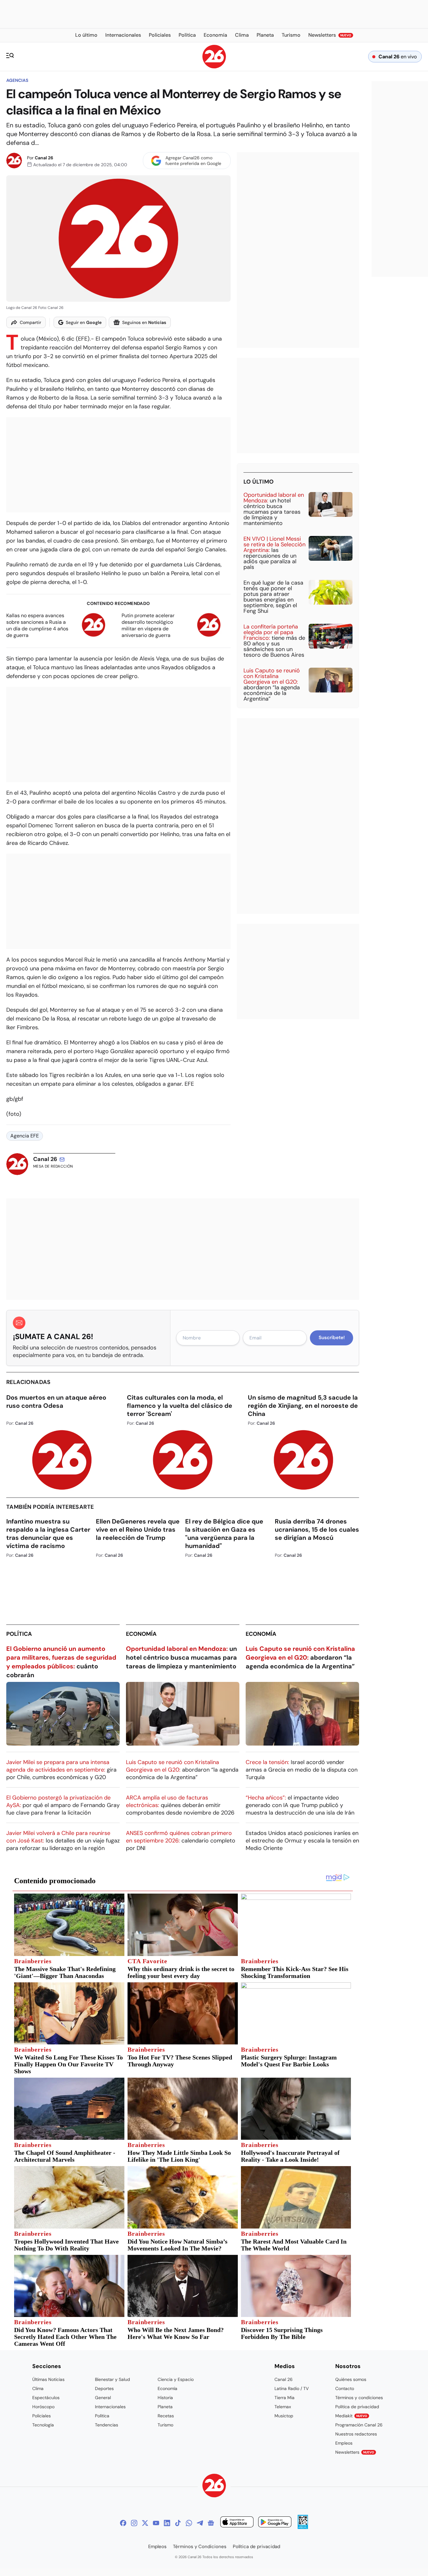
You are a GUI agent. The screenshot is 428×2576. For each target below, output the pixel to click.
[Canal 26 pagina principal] (214, 67)
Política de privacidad (357, 2407)
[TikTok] (178, 2523)
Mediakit (351, 2416)
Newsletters (355, 2452)
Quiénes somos (351, 2379)
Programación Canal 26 (359, 2425)
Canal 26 (44, 158)
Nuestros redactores (356, 2434)
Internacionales (110, 2407)
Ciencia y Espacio (176, 2379)
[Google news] (211, 2523)
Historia (165, 2398)
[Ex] (145, 2523)
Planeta (165, 2407)
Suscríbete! (332, 1338)
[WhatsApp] (189, 2523)
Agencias (17, 80)
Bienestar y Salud (112, 2379)
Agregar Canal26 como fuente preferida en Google (193, 161)
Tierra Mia (284, 2398)
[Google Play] (275, 2523)
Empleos (344, 2443)
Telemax (283, 2407)
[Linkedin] (167, 2523)
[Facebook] (123, 2523)
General (103, 2398)
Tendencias (107, 2425)
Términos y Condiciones (200, 2547)
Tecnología (43, 2425)
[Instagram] (134, 2523)
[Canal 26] (214, 2486)
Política (19, 1634)
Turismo (165, 2425)
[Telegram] (200, 2523)
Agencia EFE (25, 1136)
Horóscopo (43, 2407)
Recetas (166, 2416)
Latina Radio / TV (292, 2388)
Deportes (104, 2388)
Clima (38, 2388)
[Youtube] (156, 2523)
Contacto (345, 2388)
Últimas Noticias (48, 2379)
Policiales (42, 2416)
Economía (141, 1634)
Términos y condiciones (359, 2398)
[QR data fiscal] (303, 2527)
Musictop (284, 2416)
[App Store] (237, 2523)
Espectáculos (46, 2398)
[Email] (62, 1159)
